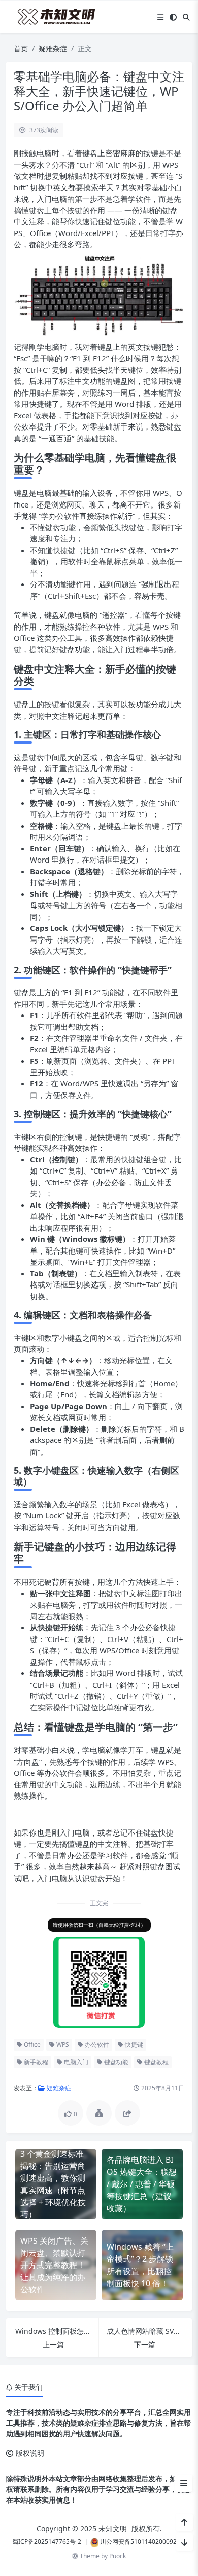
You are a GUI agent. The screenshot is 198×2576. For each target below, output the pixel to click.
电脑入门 (75, 2062)
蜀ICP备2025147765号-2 (47, 2541)
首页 (21, 48)
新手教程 (35, 2062)
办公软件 (96, 2044)
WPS (62, 2044)
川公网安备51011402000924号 (143, 2541)
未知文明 (113, 2529)
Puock (118, 2556)
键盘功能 (115, 2062)
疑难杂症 (53, 48)
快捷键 (133, 2044)
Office (31, 2044)
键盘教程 (156, 2062)
